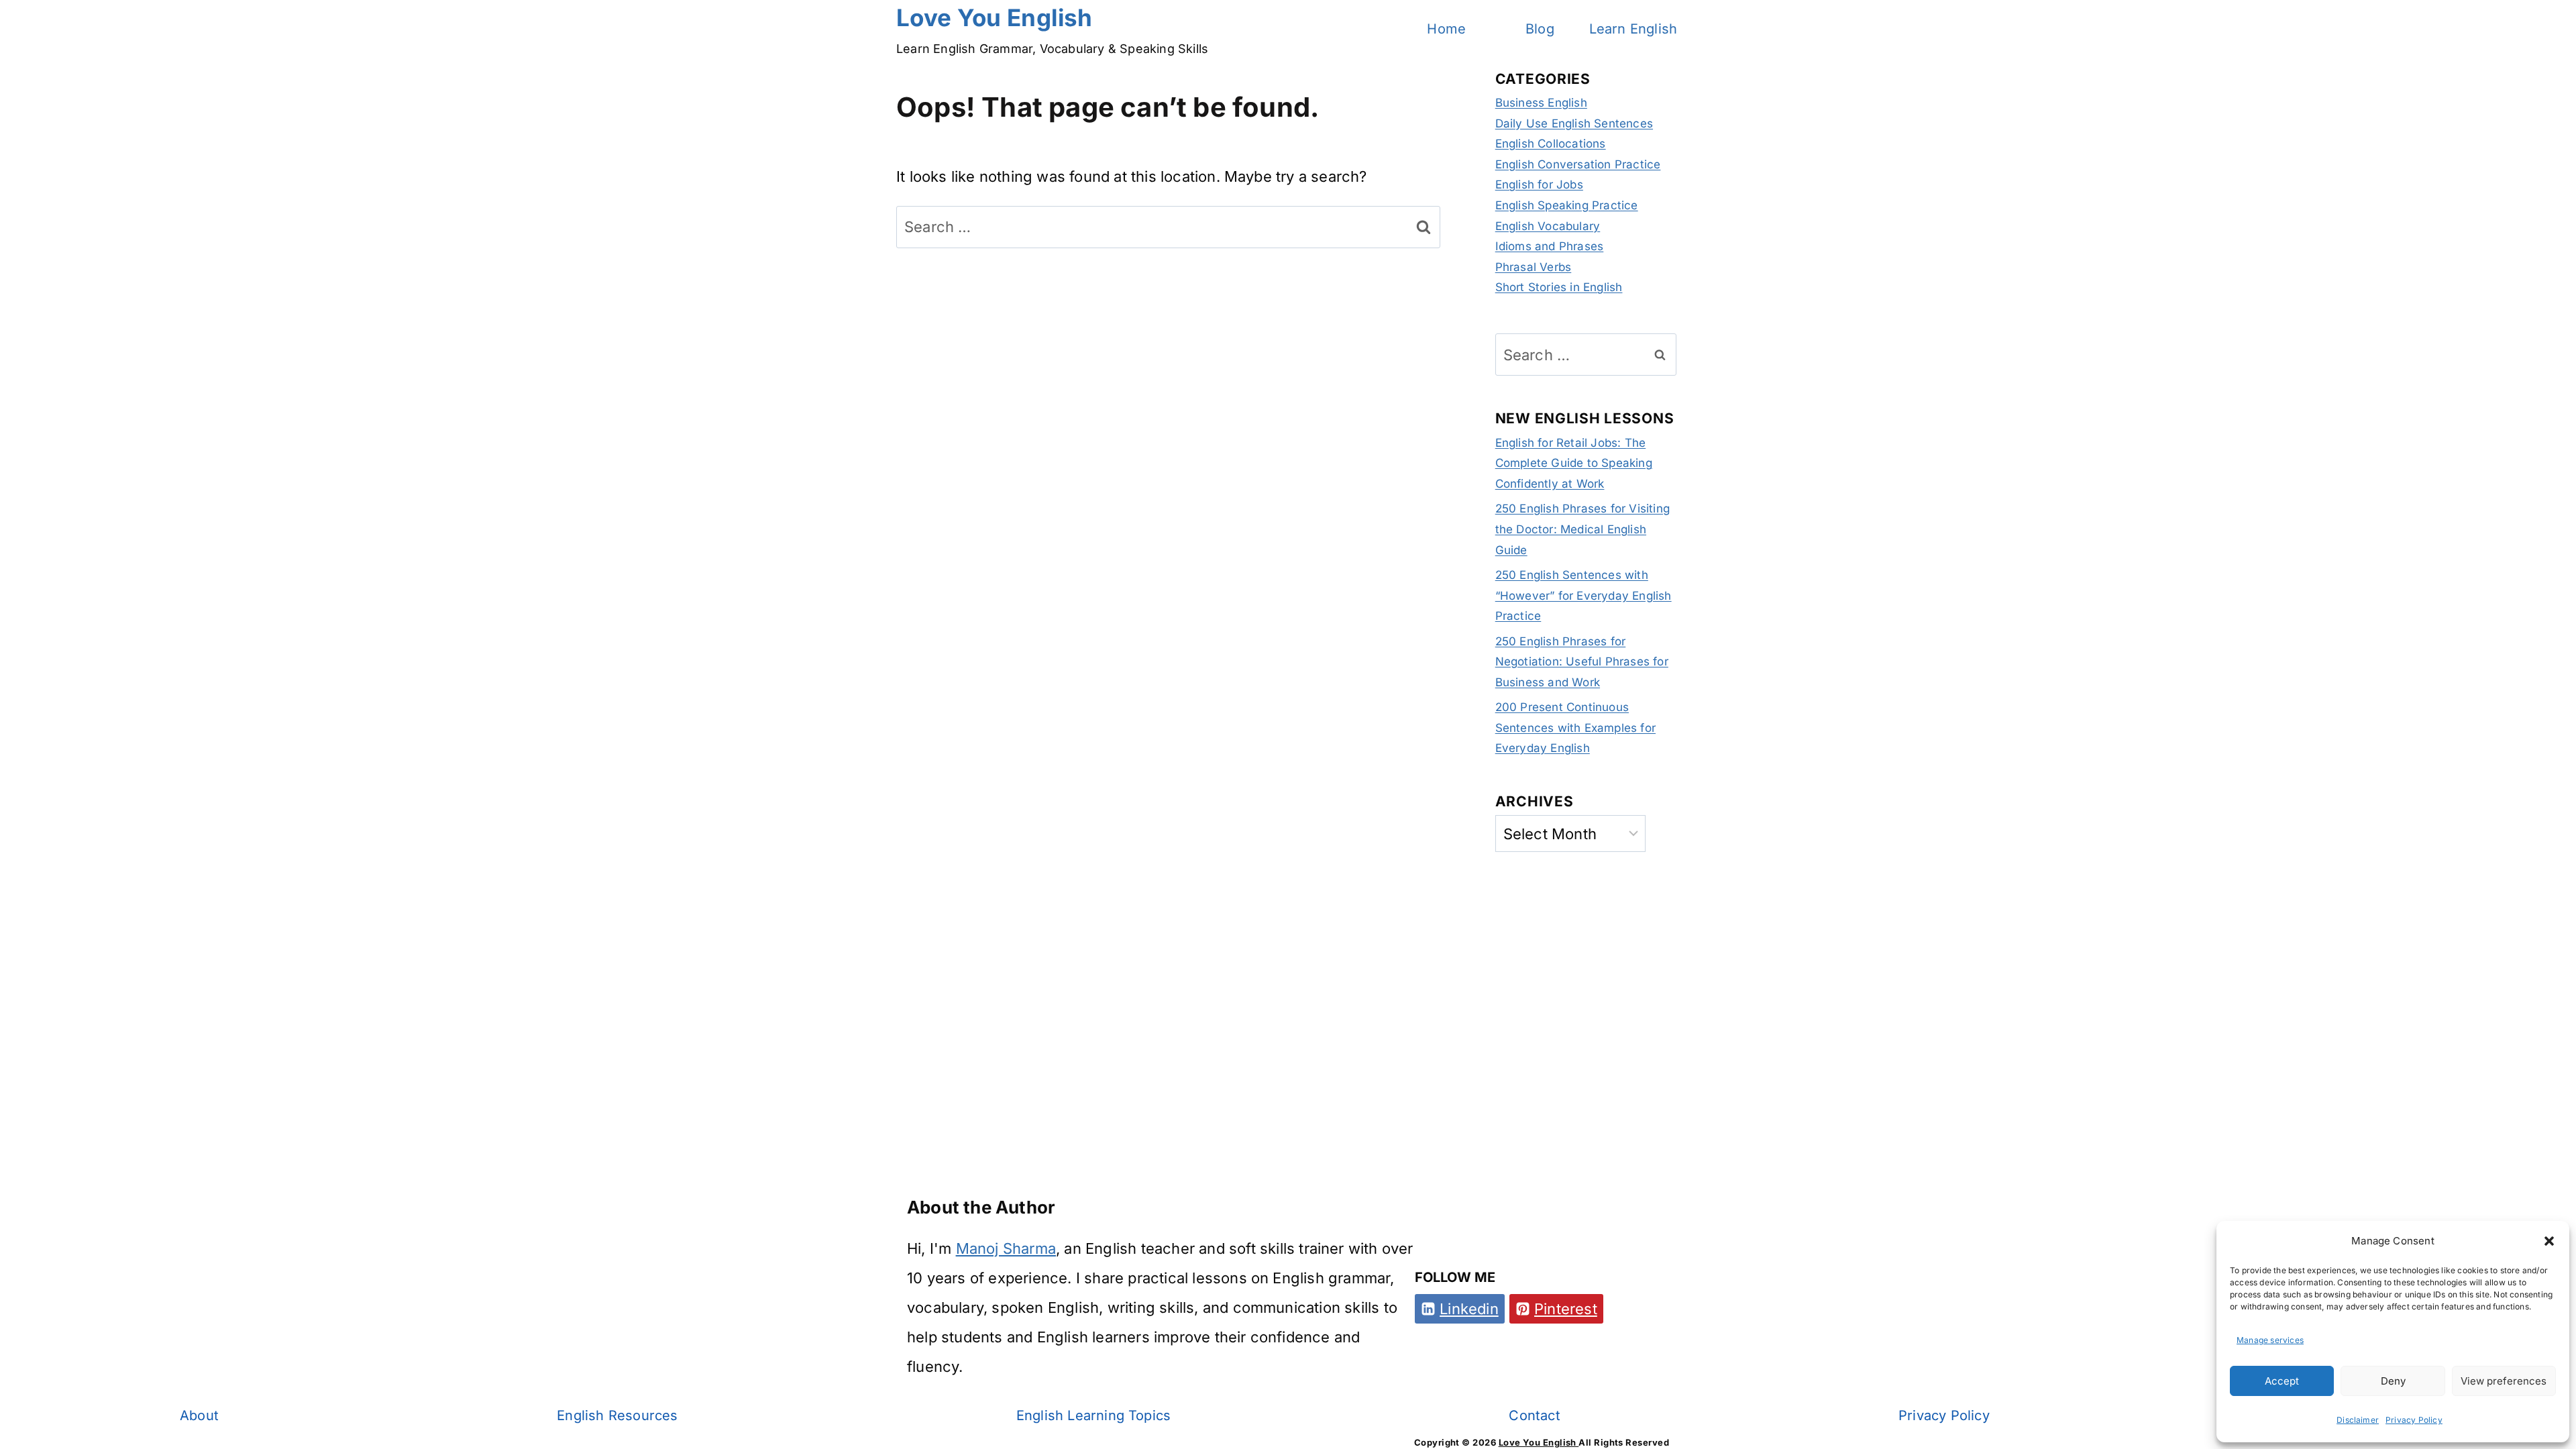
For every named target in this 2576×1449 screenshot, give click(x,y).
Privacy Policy (2414, 1420)
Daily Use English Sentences (1574, 123)
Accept (2282, 1381)
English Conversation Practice (1578, 164)
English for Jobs (1539, 184)
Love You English (1539, 1442)
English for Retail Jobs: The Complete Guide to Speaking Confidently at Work (1574, 463)
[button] (2549, 1241)
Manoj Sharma (1006, 1248)
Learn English (1633, 29)
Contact (1534, 1415)
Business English (1541, 103)
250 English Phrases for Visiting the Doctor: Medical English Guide (1582, 529)
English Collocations (1551, 144)
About (199, 1415)
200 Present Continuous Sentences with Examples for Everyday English (1575, 728)
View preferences (2504, 1381)
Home (1446, 29)
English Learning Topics (1094, 1415)
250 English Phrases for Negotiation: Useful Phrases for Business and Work (1582, 662)
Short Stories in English (1559, 287)
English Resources (617, 1415)
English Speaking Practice (1567, 205)
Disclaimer (2358, 1420)
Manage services (2270, 1340)
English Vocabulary (1548, 226)
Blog (1540, 29)
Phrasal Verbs (1534, 267)
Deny (2393, 1381)
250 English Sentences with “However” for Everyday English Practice (1584, 595)
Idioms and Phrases (1550, 246)
